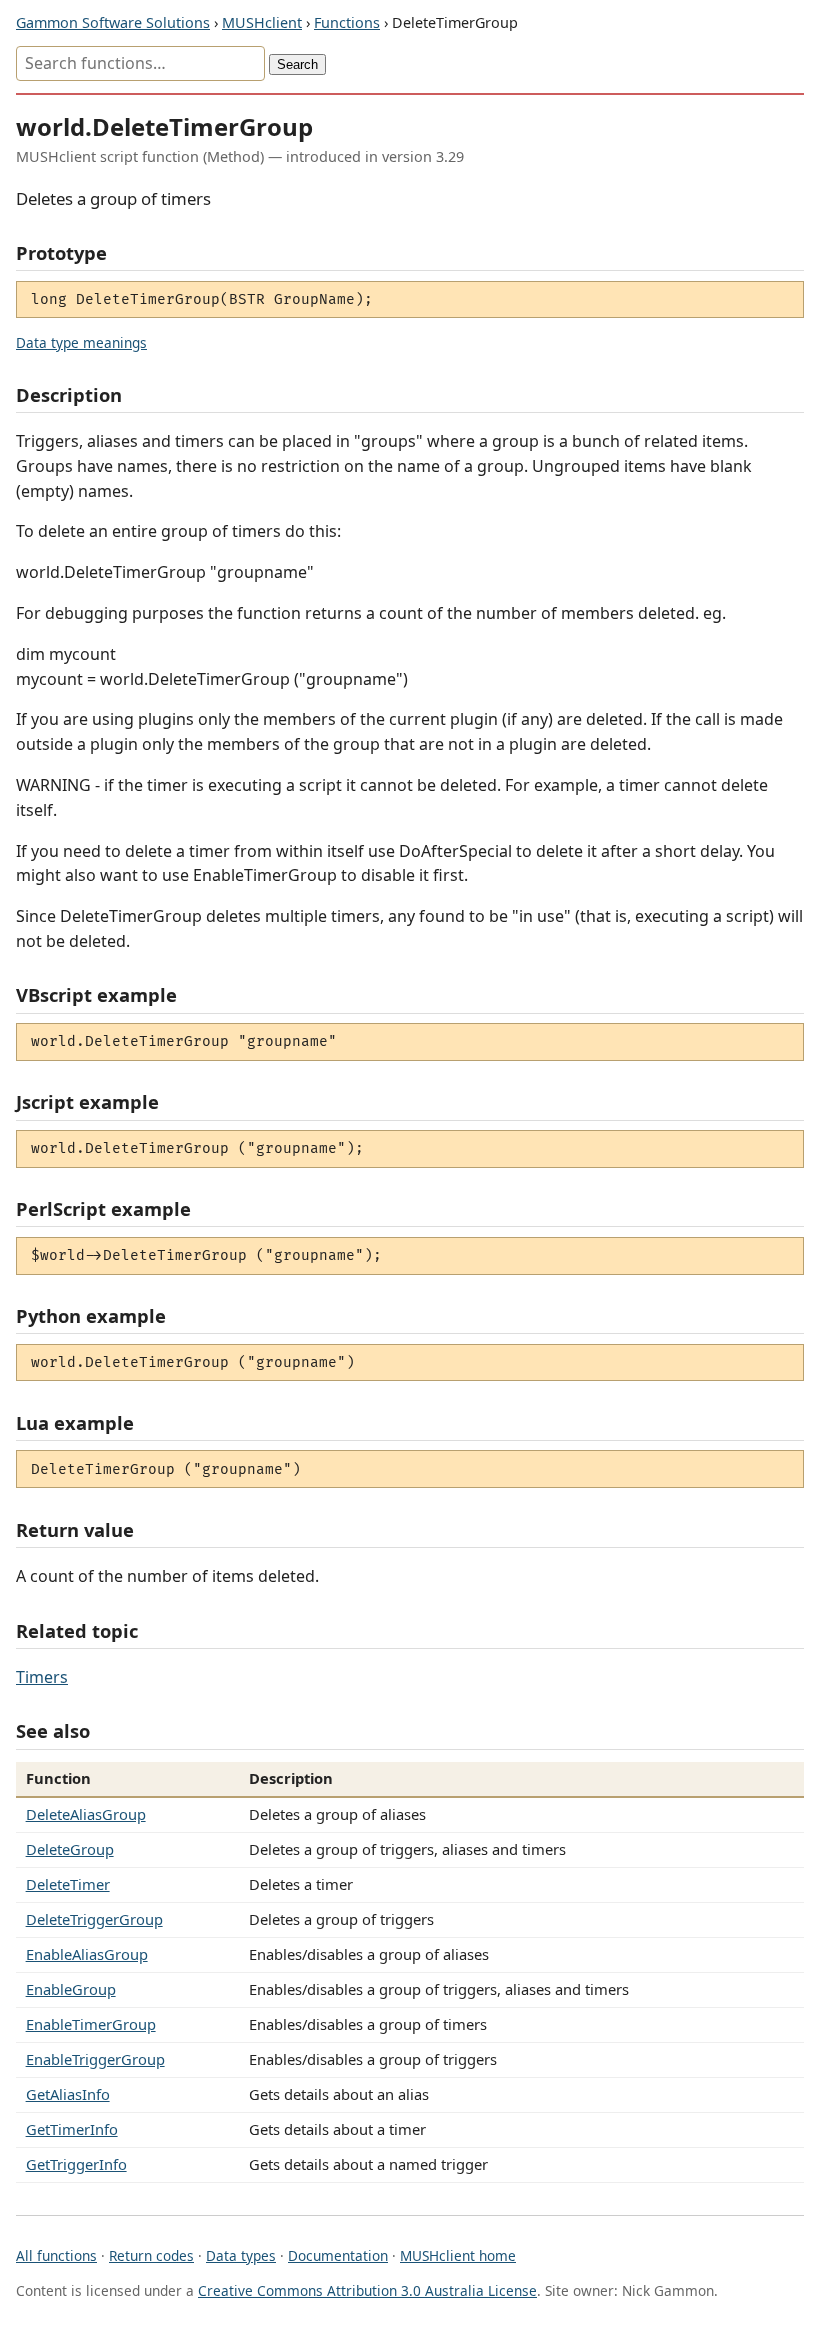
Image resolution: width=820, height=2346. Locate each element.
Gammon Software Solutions (113, 22)
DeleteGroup (70, 1849)
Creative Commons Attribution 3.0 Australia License (367, 2290)
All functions (56, 2255)
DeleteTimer (68, 1884)
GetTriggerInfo (76, 2164)
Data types (241, 2255)
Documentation (338, 2255)
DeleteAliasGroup (86, 1814)
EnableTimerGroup (91, 2024)
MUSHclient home (458, 2255)
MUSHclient (262, 22)
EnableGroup (71, 1989)
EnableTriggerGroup (95, 2059)
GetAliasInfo (68, 2094)
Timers (42, 1677)
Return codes (151, 2255)
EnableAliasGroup (87, 1954)
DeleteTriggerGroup (94, 1919)
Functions (347, 22)
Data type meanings (81, 342)
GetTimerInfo (72, 2129)
